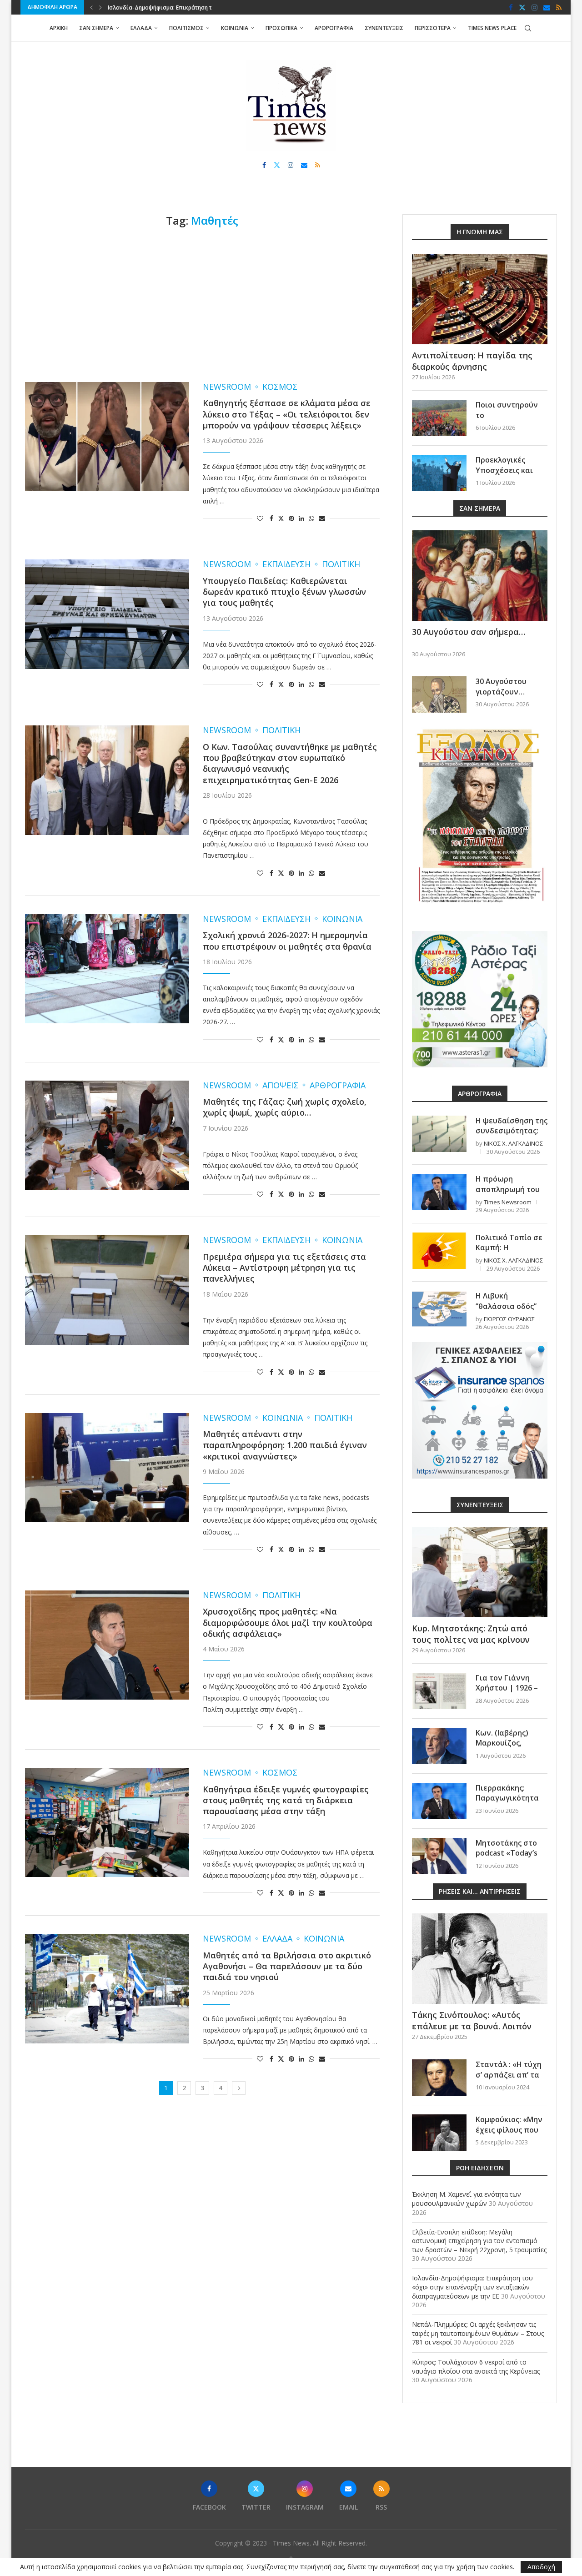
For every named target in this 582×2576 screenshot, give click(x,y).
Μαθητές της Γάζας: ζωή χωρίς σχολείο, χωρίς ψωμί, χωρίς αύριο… (285, 1107)
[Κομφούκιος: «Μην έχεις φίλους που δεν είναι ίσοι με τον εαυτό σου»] (439, 2133)
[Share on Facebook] (271, 518)
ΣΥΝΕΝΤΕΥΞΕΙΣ (384, 28)
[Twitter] (522, 7)
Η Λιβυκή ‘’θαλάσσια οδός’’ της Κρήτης (506, 1306)
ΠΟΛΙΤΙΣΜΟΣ (186, 28)
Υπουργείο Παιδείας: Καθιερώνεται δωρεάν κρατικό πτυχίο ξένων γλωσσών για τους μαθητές (284, 592)
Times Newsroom (508, 1202)
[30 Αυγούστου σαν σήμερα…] (480, 576)
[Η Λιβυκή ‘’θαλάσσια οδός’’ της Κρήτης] (439, 1309)
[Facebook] (511, 7)
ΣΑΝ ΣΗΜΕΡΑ (96, 28)
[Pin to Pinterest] (291, 518)
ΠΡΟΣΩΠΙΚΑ (281, 28)
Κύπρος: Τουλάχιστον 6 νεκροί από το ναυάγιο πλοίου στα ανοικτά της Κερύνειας (476, 2367)
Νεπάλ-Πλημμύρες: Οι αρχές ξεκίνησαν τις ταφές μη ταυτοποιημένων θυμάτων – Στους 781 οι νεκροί (478, 2333)
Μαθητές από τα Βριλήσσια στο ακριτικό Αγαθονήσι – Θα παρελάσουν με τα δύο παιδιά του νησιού (287, 1966)
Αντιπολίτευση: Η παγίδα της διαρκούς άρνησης (472, 361)
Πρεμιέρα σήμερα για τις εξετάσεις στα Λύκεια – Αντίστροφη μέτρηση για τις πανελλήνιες (284, 1268)
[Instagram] (534, 7)
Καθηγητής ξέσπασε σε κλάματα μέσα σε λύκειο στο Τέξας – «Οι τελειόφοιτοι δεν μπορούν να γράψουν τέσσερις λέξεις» (287, 414)
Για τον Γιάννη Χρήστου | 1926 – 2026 (507, 1688)
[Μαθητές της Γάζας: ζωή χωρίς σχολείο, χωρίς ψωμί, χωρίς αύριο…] (107, 1135)
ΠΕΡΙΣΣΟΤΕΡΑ (433, 28)
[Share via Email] (322, 518)
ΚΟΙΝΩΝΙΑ (235, 28)
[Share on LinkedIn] (301, 518)
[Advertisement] (202, 305)
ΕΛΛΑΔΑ (141, 28)
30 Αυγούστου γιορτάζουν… (501, 686)
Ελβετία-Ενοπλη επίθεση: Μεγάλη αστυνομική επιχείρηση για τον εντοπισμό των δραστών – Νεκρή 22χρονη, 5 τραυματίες (479, 2241)
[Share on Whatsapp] (311, 518)
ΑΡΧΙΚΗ (59, 28)
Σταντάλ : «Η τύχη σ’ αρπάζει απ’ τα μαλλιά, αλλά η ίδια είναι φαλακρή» (511, 2080)
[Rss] (559, 7)
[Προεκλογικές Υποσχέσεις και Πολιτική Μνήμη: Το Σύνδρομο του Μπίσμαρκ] (439, 473)
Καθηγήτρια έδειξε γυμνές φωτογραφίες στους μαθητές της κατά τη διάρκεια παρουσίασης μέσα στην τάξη (286, 1800)
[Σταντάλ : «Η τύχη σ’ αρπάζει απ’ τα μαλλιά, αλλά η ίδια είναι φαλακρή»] (439, 2078)
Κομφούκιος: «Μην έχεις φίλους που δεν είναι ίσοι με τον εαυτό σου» (509, 2135)
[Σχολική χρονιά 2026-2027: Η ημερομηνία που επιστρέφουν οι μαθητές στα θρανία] (107, 969)
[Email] (547, 7)
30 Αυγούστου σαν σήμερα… (469, 632)
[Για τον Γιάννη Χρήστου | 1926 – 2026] (439, 1691)
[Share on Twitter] (281, 518)
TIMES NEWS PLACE (492, 28)
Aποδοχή (541, 2567)
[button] (91, 7)
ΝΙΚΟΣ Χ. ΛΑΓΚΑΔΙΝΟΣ (513, 1143)
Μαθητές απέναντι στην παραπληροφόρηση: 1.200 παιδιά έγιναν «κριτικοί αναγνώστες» (285, 1445)
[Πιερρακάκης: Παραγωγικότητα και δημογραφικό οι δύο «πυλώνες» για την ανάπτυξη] (439, 1801)
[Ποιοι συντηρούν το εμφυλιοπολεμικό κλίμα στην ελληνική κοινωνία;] (439, 418)
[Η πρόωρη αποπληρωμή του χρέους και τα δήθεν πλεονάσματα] (439, 1192)
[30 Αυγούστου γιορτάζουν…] (439, 694)
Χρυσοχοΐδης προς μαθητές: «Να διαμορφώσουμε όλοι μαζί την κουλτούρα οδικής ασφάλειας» (288, 1623)
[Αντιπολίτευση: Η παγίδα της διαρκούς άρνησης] (480, 299)
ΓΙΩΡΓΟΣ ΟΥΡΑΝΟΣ (509, 1319)
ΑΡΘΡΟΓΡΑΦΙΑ (334, 28)
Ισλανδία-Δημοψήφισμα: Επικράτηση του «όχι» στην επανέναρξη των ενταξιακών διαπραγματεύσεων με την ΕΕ (472, 2287)
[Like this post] (260, 518)
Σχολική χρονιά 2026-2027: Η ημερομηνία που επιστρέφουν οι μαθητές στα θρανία (287, 941)
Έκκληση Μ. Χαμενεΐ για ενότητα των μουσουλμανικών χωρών (467, 2199)
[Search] (528, 28)
